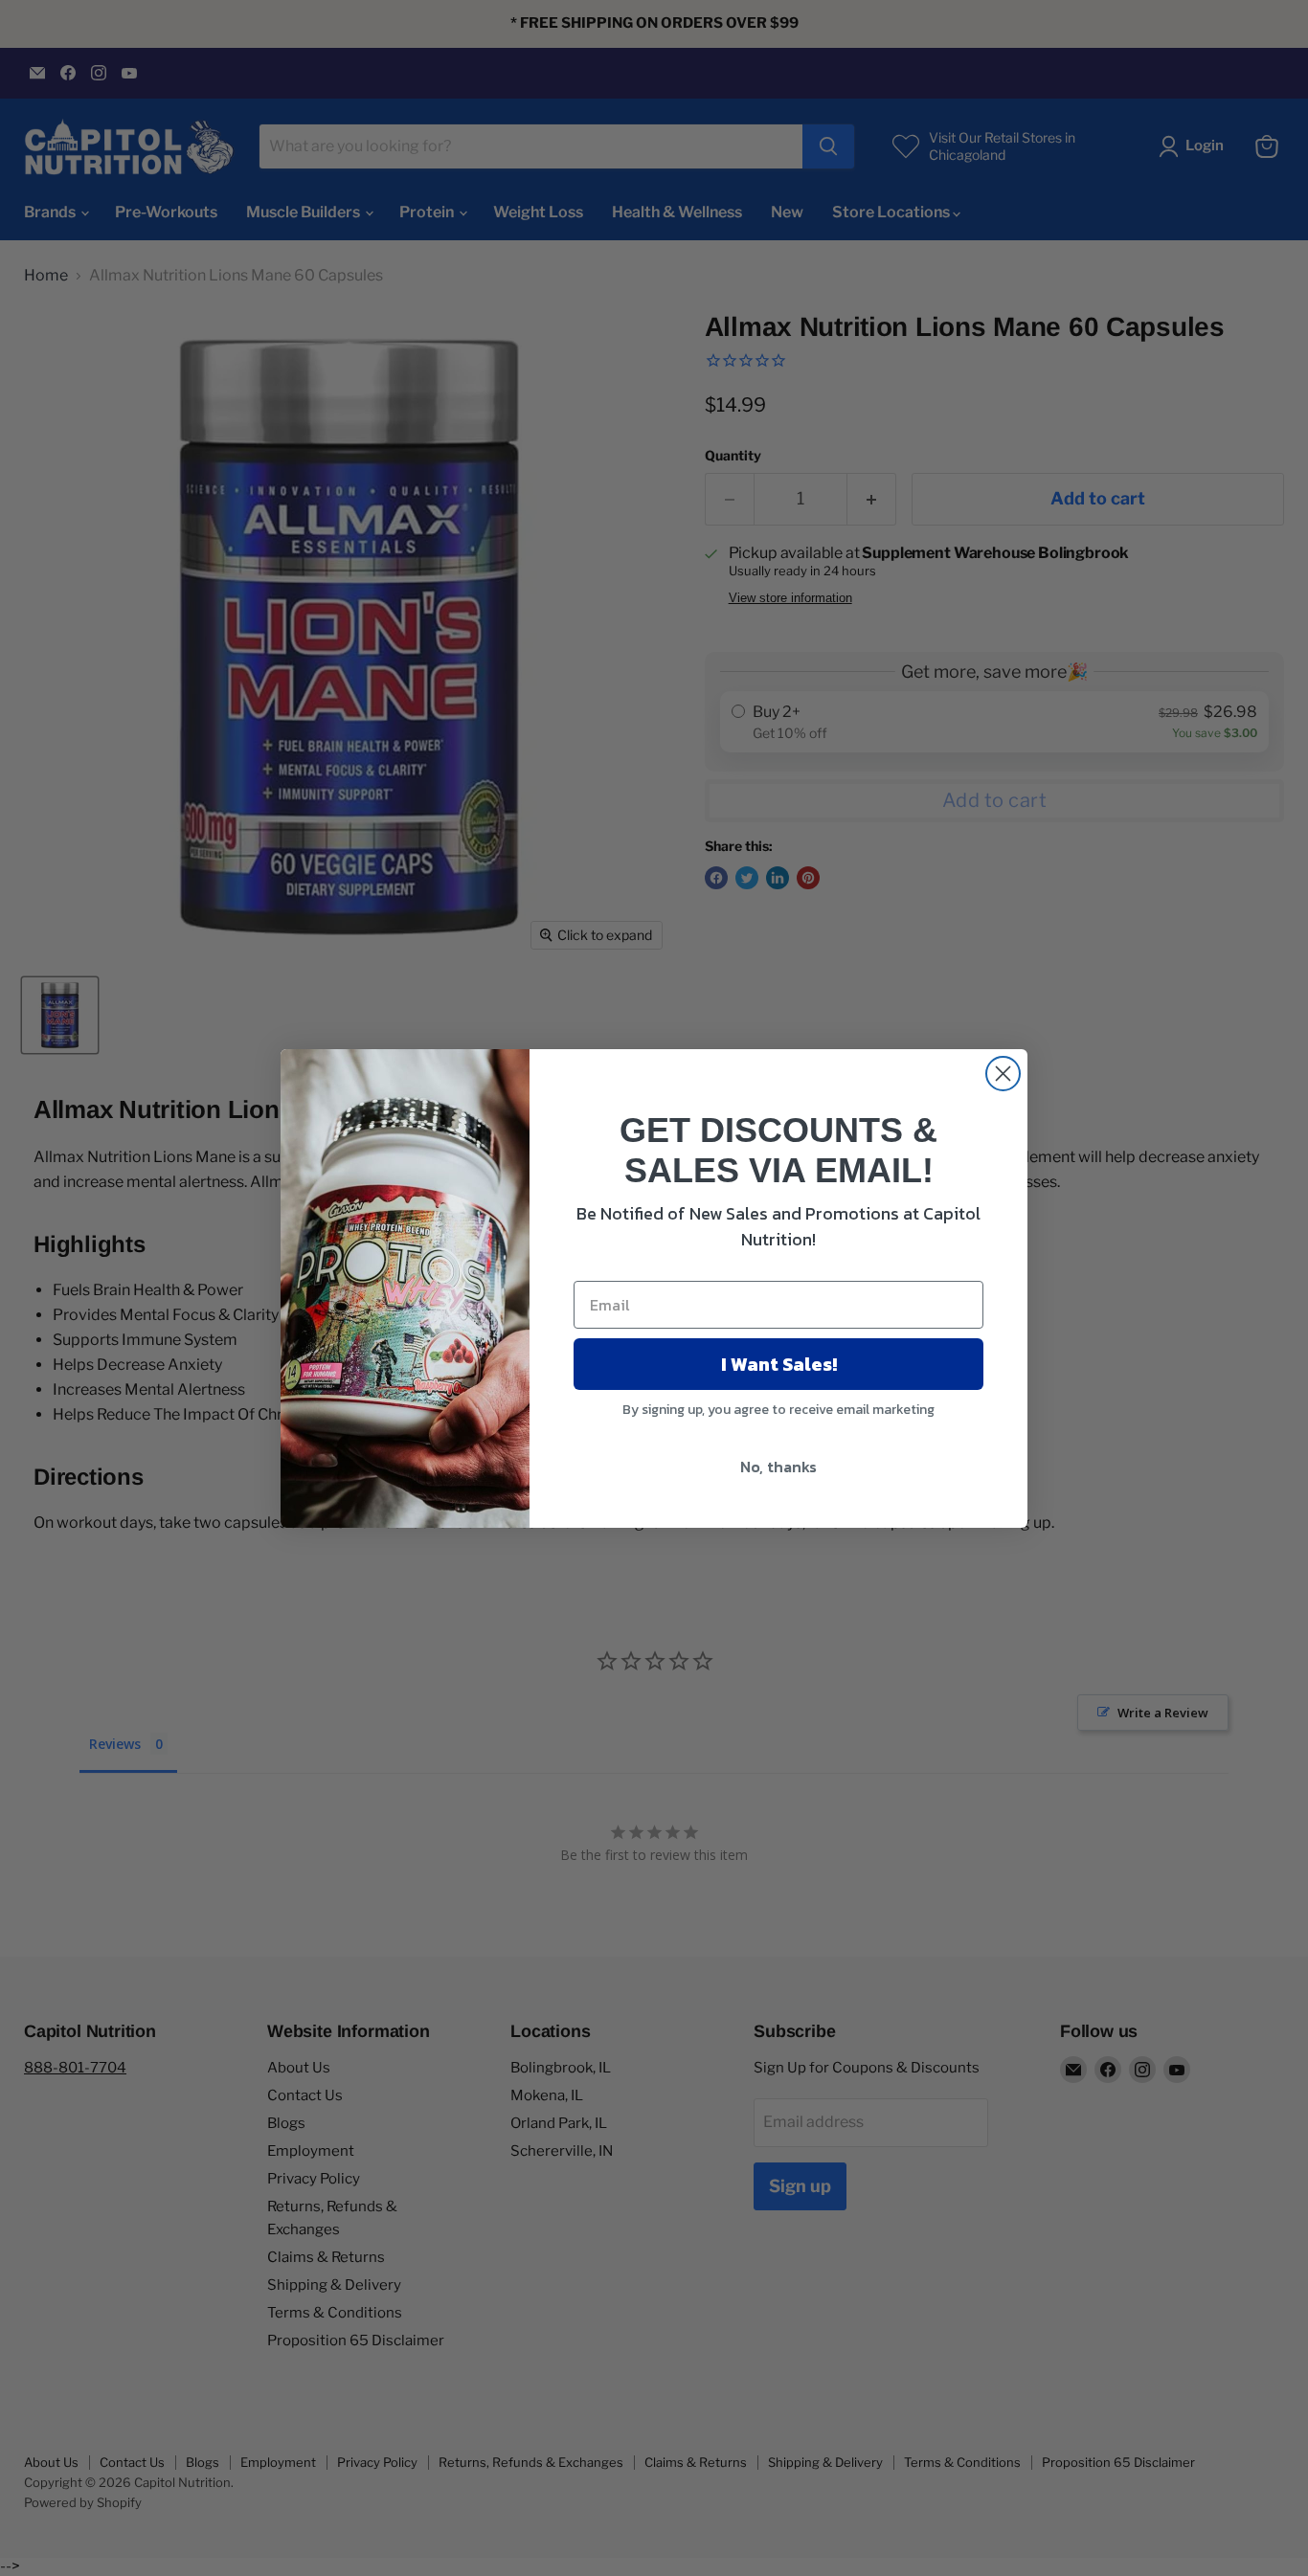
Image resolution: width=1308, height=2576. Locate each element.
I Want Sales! (779, 1364)
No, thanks (778, 1467)
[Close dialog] (1003, 1074)
